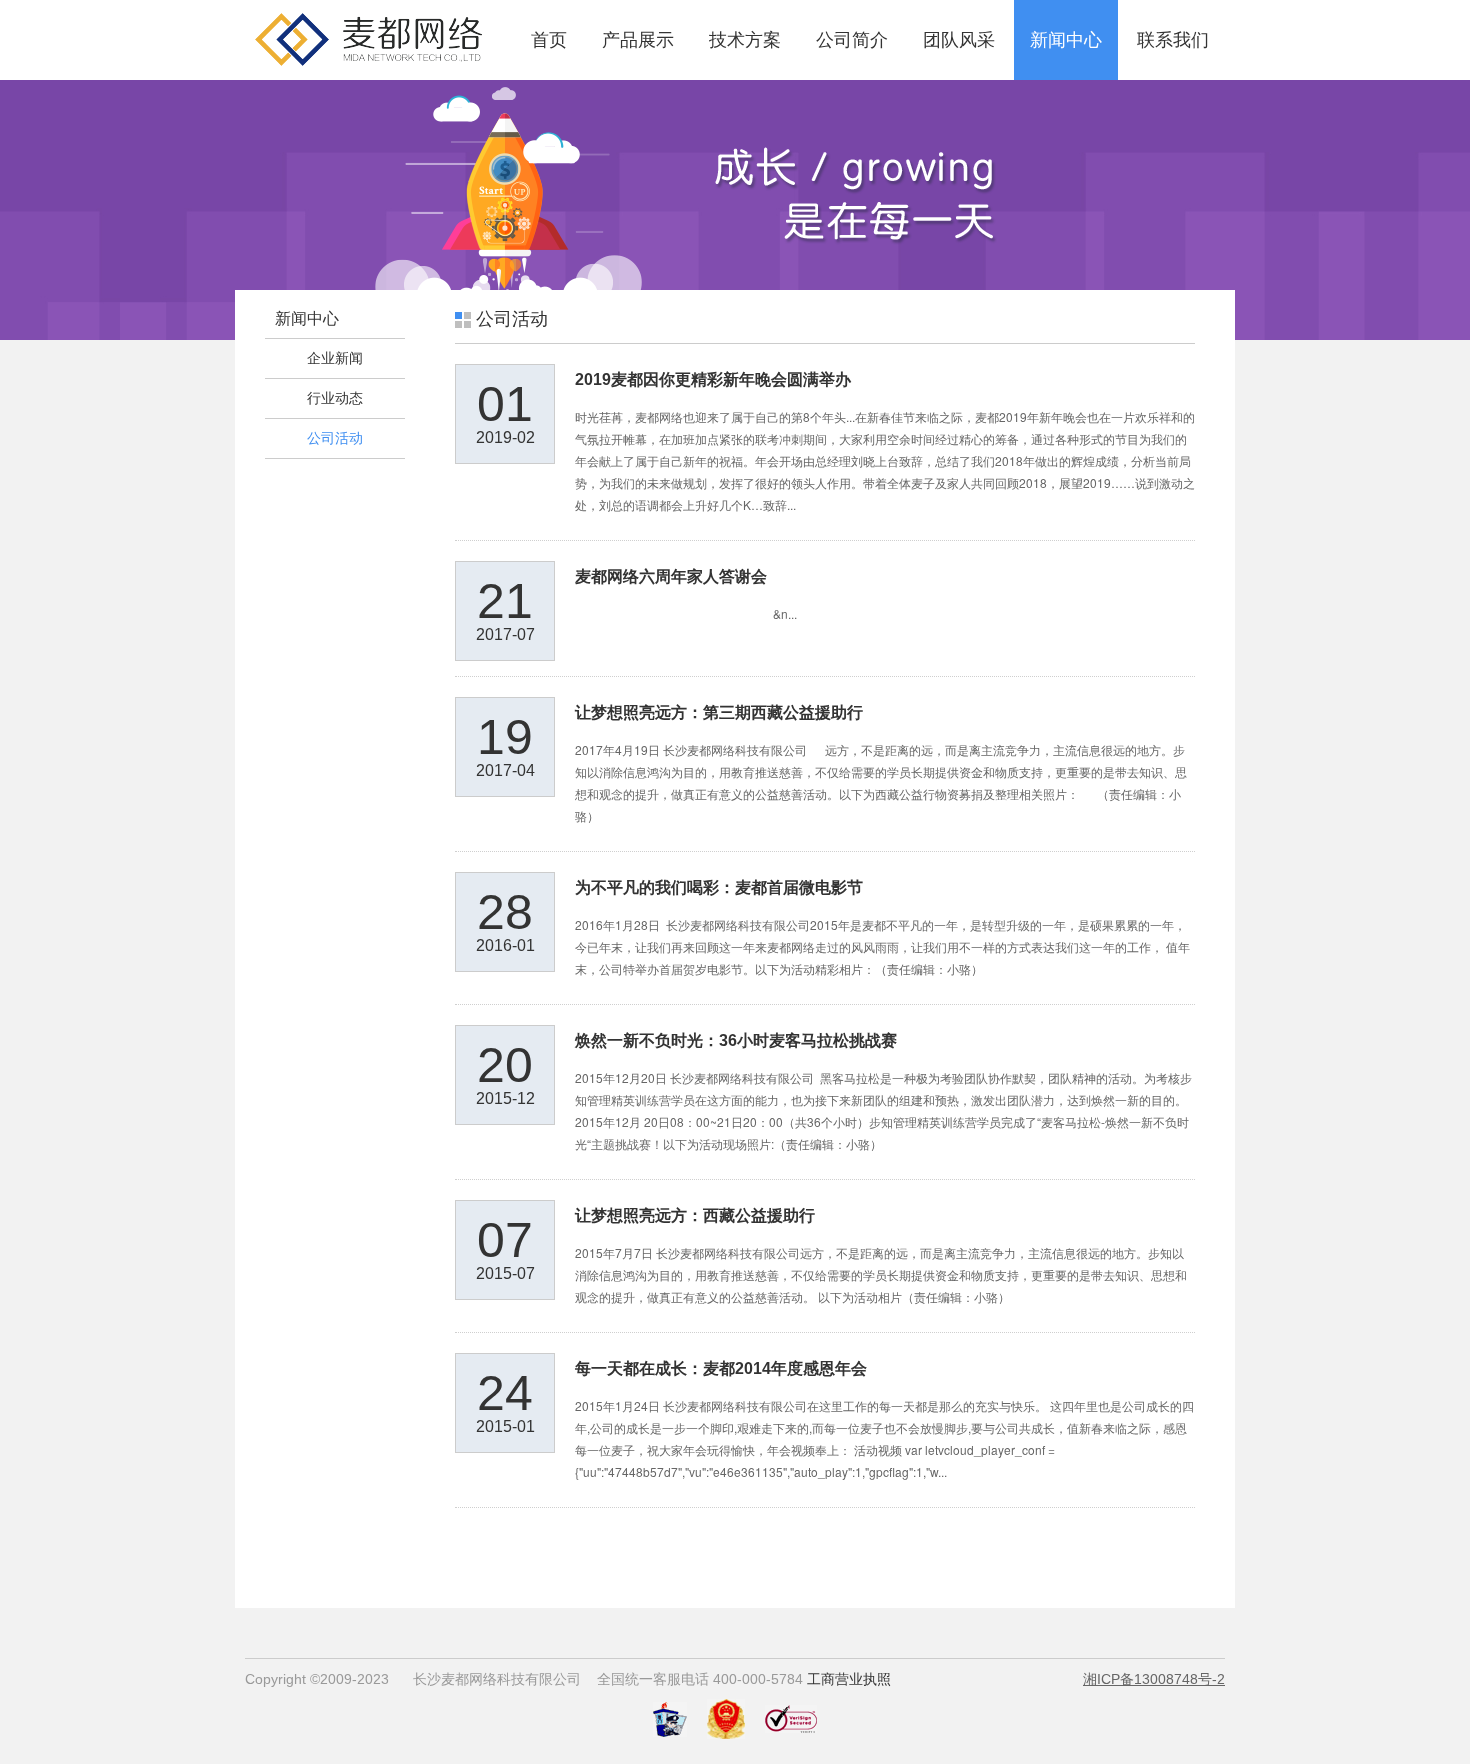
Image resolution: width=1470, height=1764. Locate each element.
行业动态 (335, 398)
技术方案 (745, 40)
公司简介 (852, 40)
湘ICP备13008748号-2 (1154, 1679)
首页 (549, 40)
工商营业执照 (849, 1679)
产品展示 (638, 40)
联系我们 (1173, 40)
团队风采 (959, 40)
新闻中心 (1066, 40)
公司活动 (335, 438)
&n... (686, 613)
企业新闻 (335, 358)
